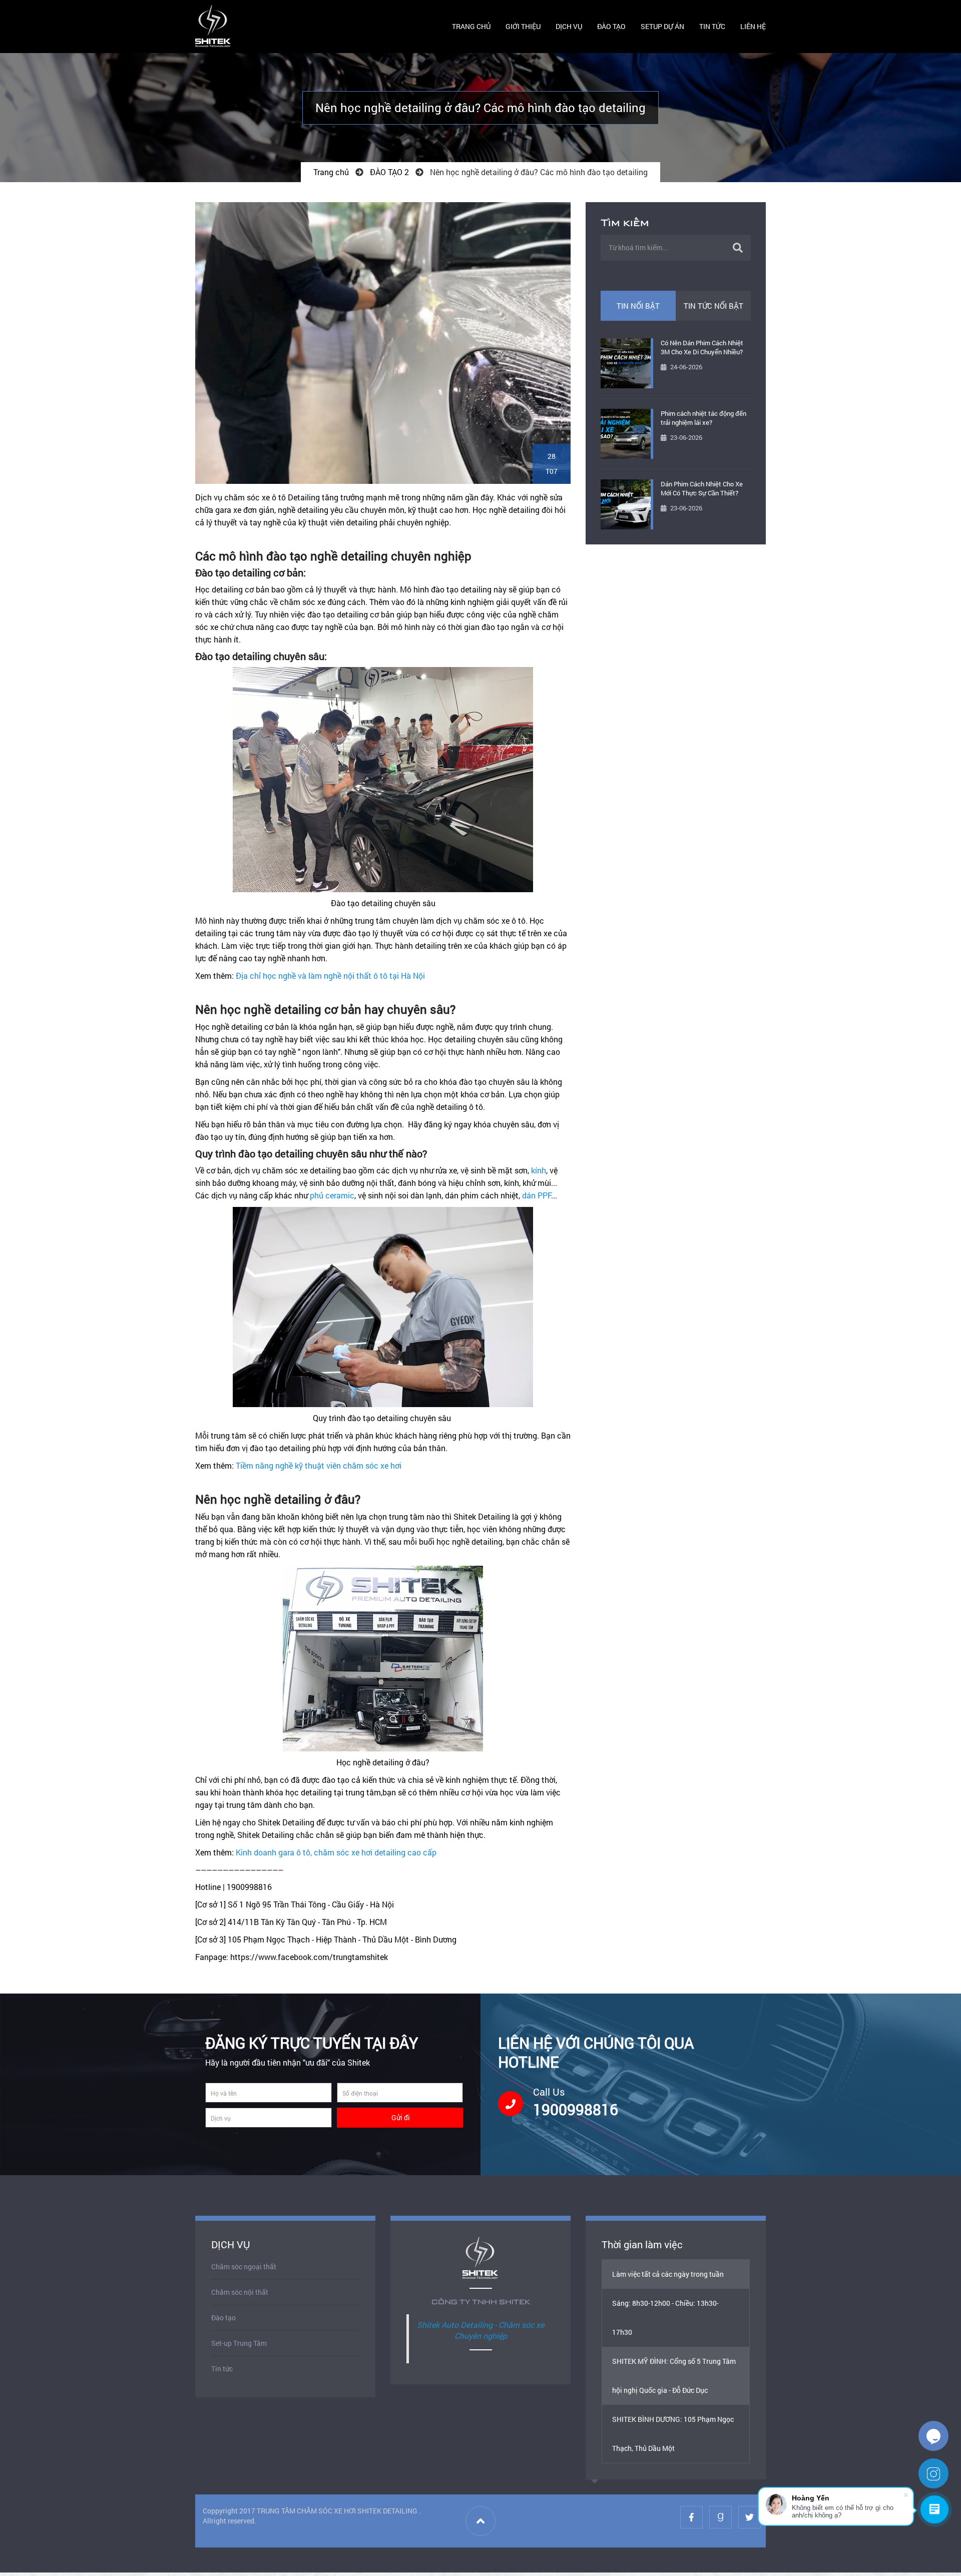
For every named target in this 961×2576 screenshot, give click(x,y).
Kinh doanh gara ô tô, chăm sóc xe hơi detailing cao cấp (336, 1852)
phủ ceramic (332, 1195)
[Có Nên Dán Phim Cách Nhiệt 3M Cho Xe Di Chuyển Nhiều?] (626, 363)
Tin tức (222, 2369)
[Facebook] (691, 2517)
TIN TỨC (712, 26)
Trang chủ (331, 172)
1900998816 (576, 2109)
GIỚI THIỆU (523, 26)
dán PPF (537, 1195)
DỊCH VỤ (569, 26)
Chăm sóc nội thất (240, 2292)
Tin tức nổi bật (713, 306)
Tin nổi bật (638, 306)
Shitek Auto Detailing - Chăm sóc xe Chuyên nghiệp (480, 2330)
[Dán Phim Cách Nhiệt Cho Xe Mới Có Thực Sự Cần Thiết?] (626, 504)
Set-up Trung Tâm (239, 2343)
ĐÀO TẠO (611, 26)
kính (539, 1170)
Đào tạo (223, 2318)
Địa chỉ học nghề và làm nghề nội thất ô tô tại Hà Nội (330, 976)
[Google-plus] (720, 2517)
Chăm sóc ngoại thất (244, 2267)
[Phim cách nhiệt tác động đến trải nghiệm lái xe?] (626, 434)
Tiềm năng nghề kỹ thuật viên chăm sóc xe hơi (319, 1465)
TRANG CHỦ (471, 26)
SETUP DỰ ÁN (662, 26)
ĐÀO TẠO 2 (389, 172)
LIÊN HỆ (753, 26)
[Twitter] (750, 2517)
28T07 (552, 464)
